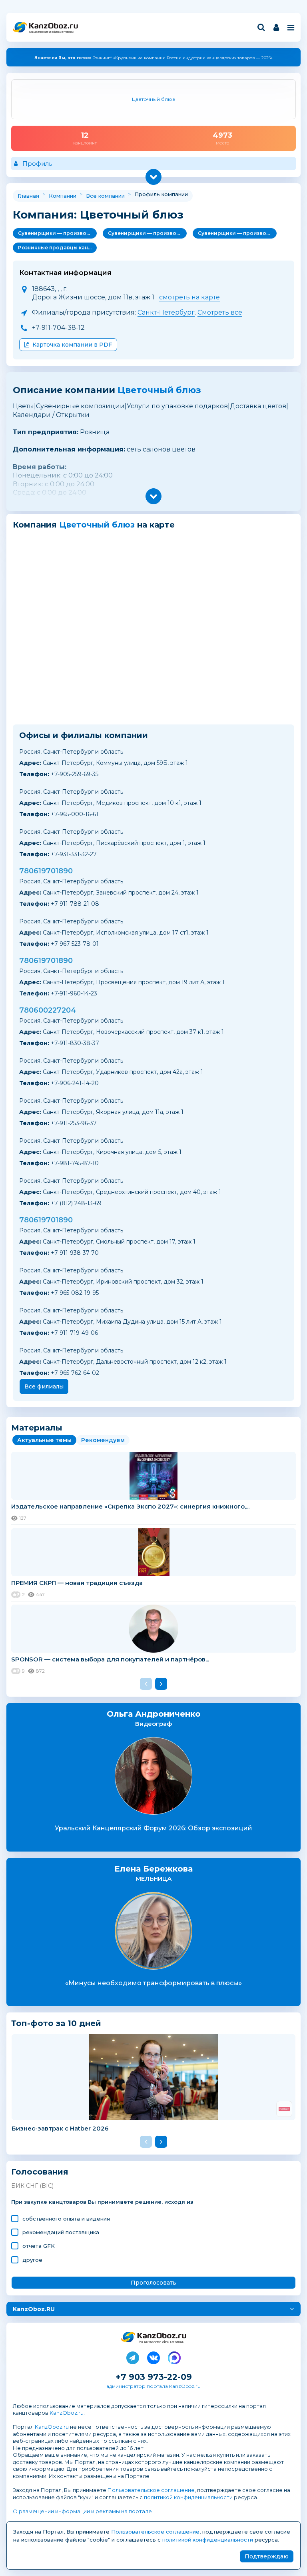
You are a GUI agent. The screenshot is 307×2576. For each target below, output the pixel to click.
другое (32, 2260)
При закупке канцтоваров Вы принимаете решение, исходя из (102, 2202)
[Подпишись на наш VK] (153, 2356)
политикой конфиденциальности (188, 2497)
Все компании (105, 196)
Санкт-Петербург (166, 312)
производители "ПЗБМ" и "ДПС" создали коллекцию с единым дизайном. (153, 58)
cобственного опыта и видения (66, 2219)
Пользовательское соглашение (151, 2490)
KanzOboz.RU (34, 2309)
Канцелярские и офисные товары (51, 32)
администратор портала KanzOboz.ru (153, 2386)
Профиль (37, 164)
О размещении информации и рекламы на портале (82, 2511)
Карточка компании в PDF (72, 345)
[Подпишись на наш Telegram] (133, 2356)
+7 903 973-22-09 (154, 2377)
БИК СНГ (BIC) (32, 2186)
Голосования (40, 2172)
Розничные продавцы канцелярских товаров (57, 248)
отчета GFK (39, 2246)
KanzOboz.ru (67, 2413)
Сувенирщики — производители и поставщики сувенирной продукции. (57, 233)
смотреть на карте (189, 297)
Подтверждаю (267, 2556)
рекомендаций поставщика (61, 2232)
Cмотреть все (220, 312)
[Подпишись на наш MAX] (174, 2356)
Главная (28, 196)
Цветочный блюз (159, 390)
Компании (63, 196)
